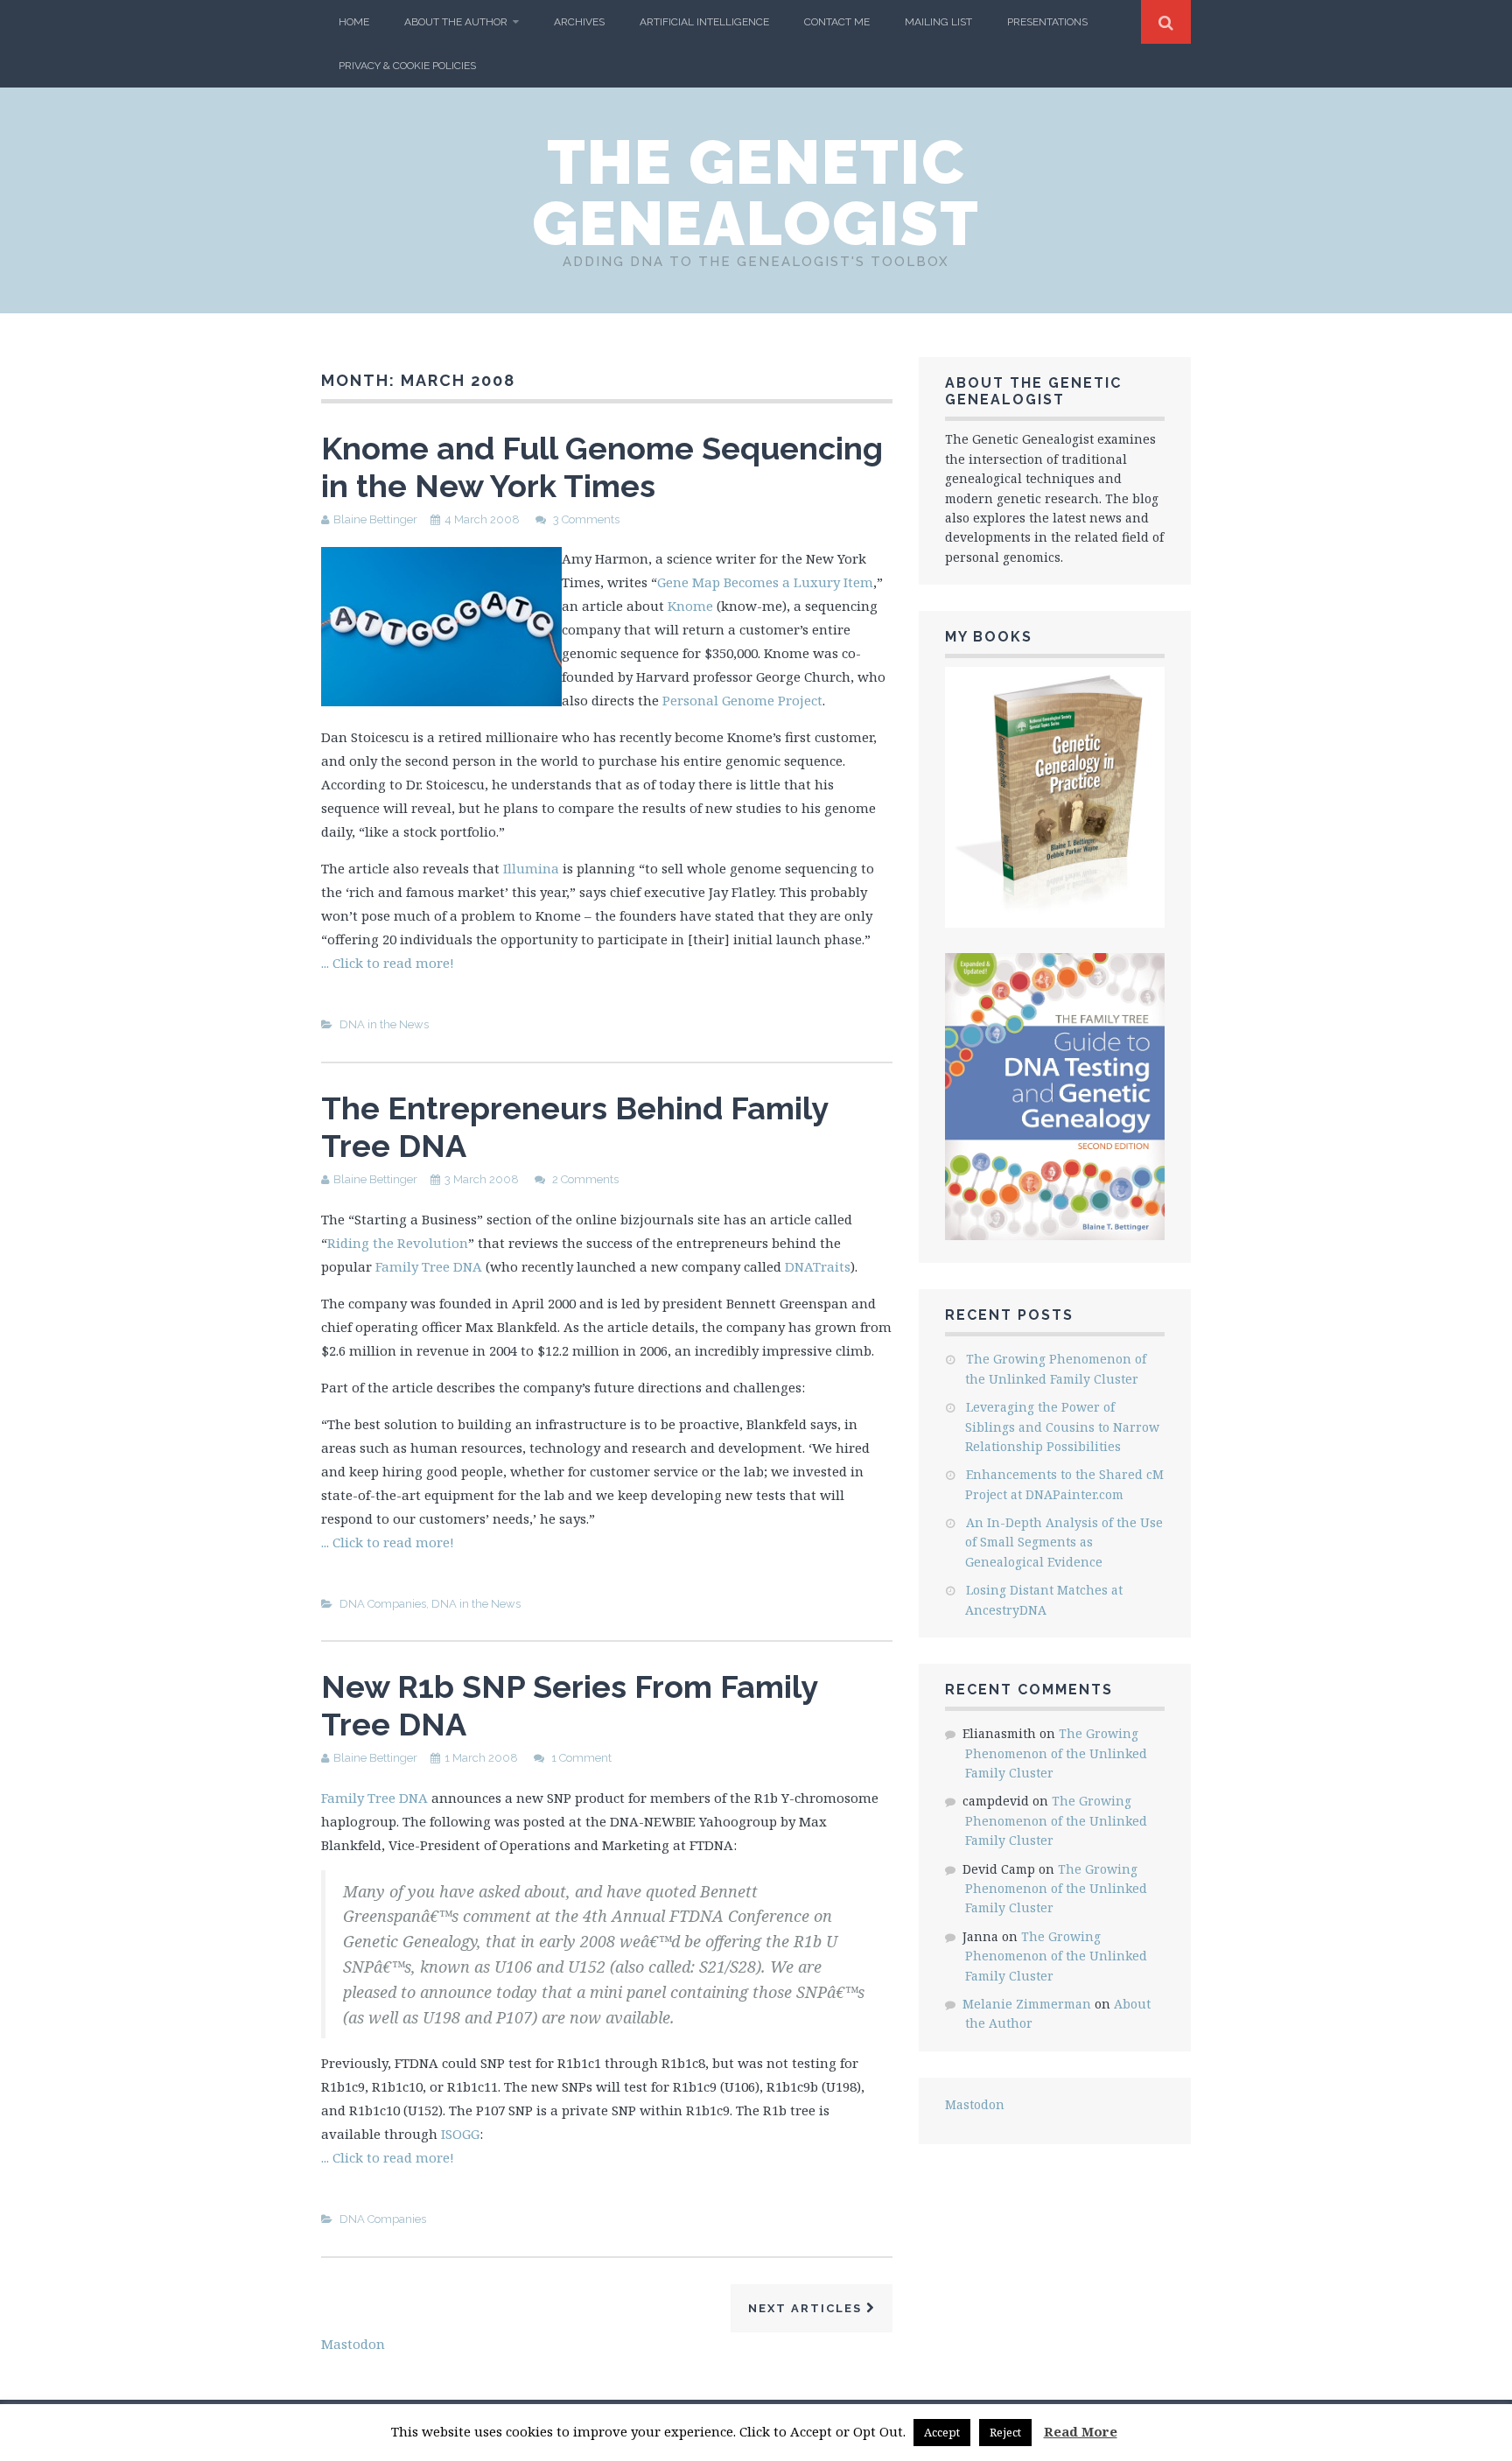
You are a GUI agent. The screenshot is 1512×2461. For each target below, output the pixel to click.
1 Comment (581, 1758)
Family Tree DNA (429, 1266)
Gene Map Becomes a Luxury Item (765, 582)
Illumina (531, 868)
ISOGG (460, 2134)
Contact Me (837, 22)
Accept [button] (942, 2432)
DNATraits (818, 1266)
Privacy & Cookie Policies (407, 66)
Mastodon (975, 2104)
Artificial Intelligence (704, 22)
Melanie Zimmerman (1027, 2004)
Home (354, 22)
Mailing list (938, 22)
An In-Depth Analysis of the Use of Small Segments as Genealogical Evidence (1064, 1542)
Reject (1005, 2432)
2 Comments (585, 1179)
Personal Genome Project (742, 700)
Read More (1081, 2431)
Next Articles (807, 2308)
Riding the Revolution (398, 1243)
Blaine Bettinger (375, 519)
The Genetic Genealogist (756, 193)
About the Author (456, 22)
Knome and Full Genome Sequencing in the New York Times (602, 467)
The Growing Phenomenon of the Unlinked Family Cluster (1056, 1753)
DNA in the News (384, 1024)
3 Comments (586, 519)
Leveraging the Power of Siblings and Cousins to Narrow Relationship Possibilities (1062, 1427)
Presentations (1047, 22)
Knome (690, 606)
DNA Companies (383, 1604)
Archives (579, 22)
